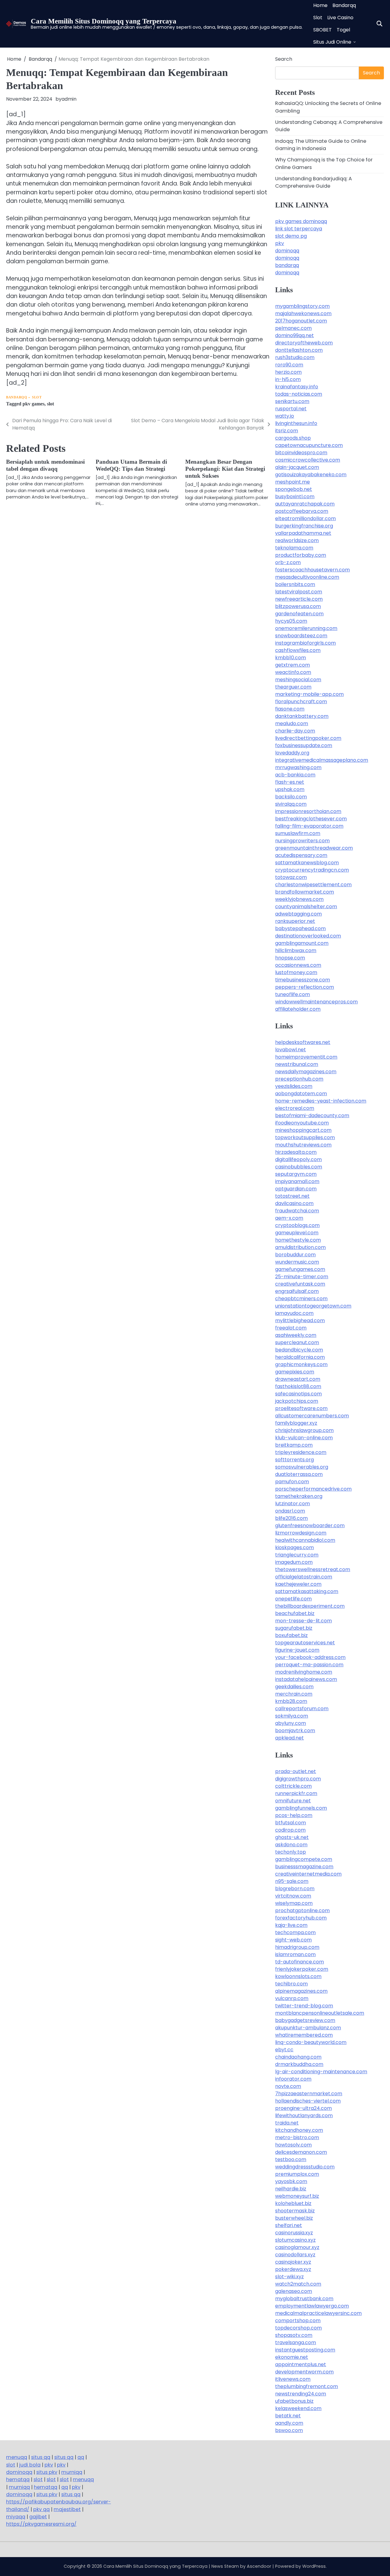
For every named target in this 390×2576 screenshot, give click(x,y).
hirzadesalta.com (296, 1152)
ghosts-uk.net (292, 1837)
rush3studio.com (295, 357)
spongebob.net (294, 489)
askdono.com (291, 1845)
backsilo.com (291, 797)
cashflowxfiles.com (298, 650)
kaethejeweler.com (298, 1584)
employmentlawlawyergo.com (312, 2306)
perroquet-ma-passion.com (309, 1665)
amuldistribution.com (300, 1247)
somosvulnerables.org (302, 1467)
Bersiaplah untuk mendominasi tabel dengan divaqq (45, 465)
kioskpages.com (294, 1547)
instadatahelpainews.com (306, 1679)
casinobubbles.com (299, 1167)
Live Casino (340, 18)
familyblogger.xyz (296, 1423)
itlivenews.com (293, 2379)
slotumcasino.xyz (295, 2240)
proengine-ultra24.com (303, 2108)
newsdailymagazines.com (306, 1072)
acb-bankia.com (295, 775)
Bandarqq (344, 5)
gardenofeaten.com (299, 614)
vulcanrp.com (292, 1998)
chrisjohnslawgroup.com (304, 1430)
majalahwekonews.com (303, 313)
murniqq (72, 2472)
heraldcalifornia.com (300, 1357)
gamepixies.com (295, 1372)
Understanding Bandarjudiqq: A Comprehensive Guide (314, 182)
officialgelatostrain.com (304, 1577)
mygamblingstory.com (302, 306)
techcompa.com (295, 1932)
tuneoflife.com (292, 994)
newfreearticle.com (299, 599)
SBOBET (323, 30)
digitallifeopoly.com (298, 1159)
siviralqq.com (291, 804)
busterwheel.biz (294, 2218)
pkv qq (41, 2509)
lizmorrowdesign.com (301, 1533)
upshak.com (290, 789)
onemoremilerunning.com (306, 628)
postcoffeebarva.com (302, 511)
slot (50, 404)
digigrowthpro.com (298, 1779)
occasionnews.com (298, 965)
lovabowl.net (291, 1050)
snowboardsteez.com (301, 636)
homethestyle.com (298, 1240)
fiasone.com (290, 709)
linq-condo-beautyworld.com (311, 2042)
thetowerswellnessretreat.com (313, 1569)
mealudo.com (292, 723)
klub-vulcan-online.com (304, 1438)
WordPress (314, 2566)
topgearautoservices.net (305, 1643)
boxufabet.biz (291, 1635)
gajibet (38, 2517)
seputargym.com (296, 1174)
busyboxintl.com (295, 496)
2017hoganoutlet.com (301, 321)
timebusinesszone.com (303, 980)
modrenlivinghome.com (304, 1672)
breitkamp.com (294, 1445)
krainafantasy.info (297, 387)
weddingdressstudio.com (305, 2167)
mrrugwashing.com (298, 767)
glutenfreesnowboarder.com (310, 1525)
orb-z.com (288, 562)
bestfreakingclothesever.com (311, 819)
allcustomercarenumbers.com (312, 1416)
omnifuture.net (293, 1801)
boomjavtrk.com (295, 1731)
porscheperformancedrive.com (313, 1489)
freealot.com (291, 1328)
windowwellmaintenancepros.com (316, 1002)
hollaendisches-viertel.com (308, 2101)
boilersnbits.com (295, 584)
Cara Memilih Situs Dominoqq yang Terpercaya (104, 21)
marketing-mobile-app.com (309, 694)
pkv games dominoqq (301, 221)
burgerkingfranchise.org (304, 526)
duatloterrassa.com (299, 1474)
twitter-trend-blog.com (304, 2006)
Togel (343, 30)
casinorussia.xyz (294, 2233)
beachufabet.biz (295, 1613)
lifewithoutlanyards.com (304, 2115)
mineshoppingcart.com (303, 1130)
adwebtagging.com (298, 914)
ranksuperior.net (295, 921)
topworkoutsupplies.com (305, 1137)
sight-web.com (293, 1940)
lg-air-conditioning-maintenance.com (321, 2072)
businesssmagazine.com (304, 1867)
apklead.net (289, 1738)
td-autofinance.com (300, 1962)
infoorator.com (293, 2079)
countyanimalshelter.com (306, 907)
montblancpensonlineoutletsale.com (320, 2013)
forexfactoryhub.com (301, 1918)
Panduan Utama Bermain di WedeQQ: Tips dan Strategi (131, 465)
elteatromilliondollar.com (305, 518)
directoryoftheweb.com (304, 343)
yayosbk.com (291, 2181)
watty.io (285, 416)
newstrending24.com (301, 2394)
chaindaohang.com (298, 2057)
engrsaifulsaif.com (297, 1291)
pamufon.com (292, 1482)
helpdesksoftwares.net (303, 1042)
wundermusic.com (297, 1262)
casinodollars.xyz (295, 2255)
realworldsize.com (297, 540)
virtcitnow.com (293, 1896)
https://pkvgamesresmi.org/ (41, 2524)
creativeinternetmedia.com (308, 1874)
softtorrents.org (294, 1460)
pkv (280, 243)
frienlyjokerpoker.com (302, 1969)
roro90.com (289, 365)
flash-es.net (290, 782)
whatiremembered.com (304, 2035)
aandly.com (289, 2423)
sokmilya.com (292, 1716)
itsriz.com (287, 431)
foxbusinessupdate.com (304, 745)
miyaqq (16, 2517)
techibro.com (291, 1984)
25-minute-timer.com (302, 1277)
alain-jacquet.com (297, 467)
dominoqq (287, 251)
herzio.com (288, 372)
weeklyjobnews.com (299, 899)
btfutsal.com (291, 1823)
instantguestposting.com (305, 2350)
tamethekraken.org (299, 1496)
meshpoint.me (292, 482)
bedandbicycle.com (299, 1350)
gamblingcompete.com (304, 1859)
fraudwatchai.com (297, 1211)
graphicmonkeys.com (301, 1364)
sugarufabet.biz (294, 1628)
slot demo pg (291, 236)
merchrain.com (294, 1694)
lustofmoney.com (296, 972)
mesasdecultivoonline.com (307, 577)
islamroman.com (295, 1954)
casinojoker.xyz (293, 2262)
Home (320, 5)
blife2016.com (291, 1518)
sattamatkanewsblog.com (307, 863)
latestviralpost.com (299, 592)
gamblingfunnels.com (301, 1808)
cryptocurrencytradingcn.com (312, 870)
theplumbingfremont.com (307, 2386)
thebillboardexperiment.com (310, 1606)
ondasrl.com (290, 1511)
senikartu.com (292, 401)
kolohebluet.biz (293, 2203)
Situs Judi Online (332, 42)
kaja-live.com (291, 1925)
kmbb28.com (291, 1701)
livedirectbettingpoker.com (308, 738)
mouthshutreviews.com (303, 1145)
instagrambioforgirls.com (305, 643)
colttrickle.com (293, 1786)
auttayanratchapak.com (305, 504)
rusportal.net (291, 409)
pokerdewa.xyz (293, 2269)
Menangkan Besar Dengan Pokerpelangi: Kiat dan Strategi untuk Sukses (225, 469)
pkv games (34, 404)
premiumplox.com (297, 2174)
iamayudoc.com (294, 1313)
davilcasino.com (294, 1203)
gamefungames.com (300, 1269)
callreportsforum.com (302, 1709)
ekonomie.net (292, 2357)
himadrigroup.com (297, 1947)
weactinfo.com (293, 672)
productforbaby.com (301, 555)
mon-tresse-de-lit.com (303, 1621)
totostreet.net (292, 1196)
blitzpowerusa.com (298, 606)
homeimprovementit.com (306, 1057)
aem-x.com (289, 1218)
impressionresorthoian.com (308, 811)
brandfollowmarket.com (305, 892)
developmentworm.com (304, 2372)
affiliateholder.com (298, 1009)
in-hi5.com (288, 379)
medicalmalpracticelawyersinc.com (318, 2313)
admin (69, 99)
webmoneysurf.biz (297, 2196)
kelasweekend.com (298, 2408)
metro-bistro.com (297, 2137)
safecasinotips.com (298, 1394)
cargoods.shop (293, 438)
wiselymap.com (294, 1903)
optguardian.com (296, 1189)
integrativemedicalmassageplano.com (322, 760)
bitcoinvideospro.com (301, 453)
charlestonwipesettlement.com (313, 885)
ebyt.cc (284, 2050)
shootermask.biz (295, 2211)
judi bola (30, 2465)
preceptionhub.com (299, 1079)
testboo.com (291, 2159)
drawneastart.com (298, 1379)
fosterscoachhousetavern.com (312, 570)
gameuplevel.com (297, 1233)
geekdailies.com (294, 1687)
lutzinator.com (292, 1504)
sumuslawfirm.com (298, 833)
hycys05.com (291, 621)
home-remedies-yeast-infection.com (321, 1101)
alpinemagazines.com (301, 1991)
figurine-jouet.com (297, 1650)
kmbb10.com (291, 658)
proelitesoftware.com (301, 1408)
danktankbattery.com (302, 716)
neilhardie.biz (291, 2189)
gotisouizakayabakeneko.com (311, 475)
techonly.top (291, 1852)
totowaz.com (291, 877)
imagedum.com (294, 1562)
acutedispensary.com (301, 855)
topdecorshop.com (298, 2328)
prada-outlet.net (296, 1771)
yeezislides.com (294, 1086)
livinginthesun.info (296, 423)
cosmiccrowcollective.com (308, 460)
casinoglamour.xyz (297, 2247)
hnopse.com (290, 958)
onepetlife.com (293, 1599)
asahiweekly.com (296, 1335)
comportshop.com (298, 2321)
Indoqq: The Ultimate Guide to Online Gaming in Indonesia (321, 145)
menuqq (17, 2457)
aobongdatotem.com (301, 1094)
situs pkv (47, 2472)
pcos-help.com (294, 1815)
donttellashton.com (299, 350)
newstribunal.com (297, 1064)
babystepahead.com (300, 928)
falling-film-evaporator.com (309, 826)
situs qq (41, 2457)
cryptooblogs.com (297, 1225)
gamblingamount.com (302, 943)
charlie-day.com (295, 731)
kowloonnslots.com (298, 1976)
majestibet (67, 2509)
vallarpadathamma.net (303, 533)
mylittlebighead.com (300, 1320)
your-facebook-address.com (310, 1657)
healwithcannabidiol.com (305, 1540)
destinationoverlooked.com (308, 936)
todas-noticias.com (299, 394)
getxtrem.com (292, 665)
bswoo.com (289, 2430)
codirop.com (290, 1830)
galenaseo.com (294, 2291)
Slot (318, 18)
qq (81, 2457)
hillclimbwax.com (296, 950)
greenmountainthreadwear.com (314, 848)
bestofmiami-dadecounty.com (312, 1115)
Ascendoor (259, 2566)
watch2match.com (298, 2284)
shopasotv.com (294, 2335)
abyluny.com (291, 1723)
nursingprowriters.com (302, 841)
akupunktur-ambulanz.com (308, 2028)
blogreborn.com (295, 1889)
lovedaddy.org (292, 753)
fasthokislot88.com (298, 1386)
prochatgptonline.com (302, 1910)
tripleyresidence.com (301, 1452)
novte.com (288, 2086)
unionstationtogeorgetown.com (313, 1306)
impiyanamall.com (297, 1181)
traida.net (287, 2123)
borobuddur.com (295, 1255)
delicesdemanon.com (301, 2152)
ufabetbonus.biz (294, 2401)
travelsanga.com (296, 2342)
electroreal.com (295, 1108)
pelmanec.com (293, 328)
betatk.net (288, 2416)
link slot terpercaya (299, 229)
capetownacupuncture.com (309, 445)
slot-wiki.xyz (289, 2277)
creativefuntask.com (300, 1284)
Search (284, 59)
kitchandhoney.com (299, 2130)
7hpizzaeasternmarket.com (309, 2094)
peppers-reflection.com (305, 987)
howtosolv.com (293, 2145)
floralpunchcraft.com (301, 702)
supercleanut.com (297, 1342)
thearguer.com (293, 687)
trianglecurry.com (297, 1555)
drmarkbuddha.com (299, 2064)
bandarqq (287, 265)
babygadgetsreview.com (305, 2020)
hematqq (18, 2479)
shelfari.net (289, 2225)
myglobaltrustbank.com (304, 2299)
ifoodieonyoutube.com (302, 1123)
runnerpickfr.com (296, 1793)
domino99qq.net (294, 335)
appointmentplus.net (301, 2364)
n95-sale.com (292, 1881)
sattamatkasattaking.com (307, 1591)
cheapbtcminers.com (301, 1299)
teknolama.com (294, 548)
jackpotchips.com (297, 1401)
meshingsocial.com (298, 680)
